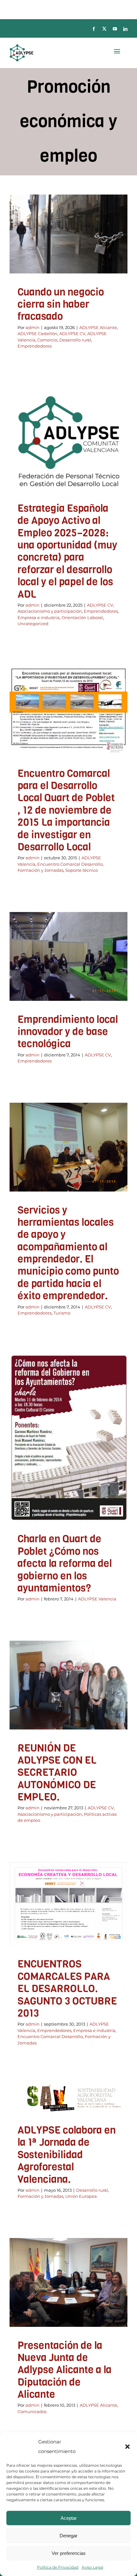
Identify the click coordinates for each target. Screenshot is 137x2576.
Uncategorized (90, 487)
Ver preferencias (69, 2553)
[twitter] (104, 29)
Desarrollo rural (51, 260)
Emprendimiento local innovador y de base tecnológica (68, 1032)
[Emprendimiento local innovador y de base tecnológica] (68, 956)
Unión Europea (81, 2196)
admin (32, 327)
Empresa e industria (86, 478)
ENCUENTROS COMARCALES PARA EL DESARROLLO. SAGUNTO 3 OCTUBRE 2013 (67, 1989)
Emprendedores (86, 260)
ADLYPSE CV (37, 252)
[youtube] (115, 29)
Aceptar (69, 2518)
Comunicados (88, 2306)
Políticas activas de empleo (69, 1713)
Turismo (62, 1313)
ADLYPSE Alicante (47, 244)
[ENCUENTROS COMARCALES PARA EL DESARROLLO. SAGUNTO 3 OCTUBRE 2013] (68, 1904)
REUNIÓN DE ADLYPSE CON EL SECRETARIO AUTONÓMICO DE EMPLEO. (57, 1773)
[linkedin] (125, 29)
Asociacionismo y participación (82, 470)
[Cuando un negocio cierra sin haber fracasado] (68, 234)
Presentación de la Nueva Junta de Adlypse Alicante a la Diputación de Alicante (65, 2370)
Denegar (68, 2536)
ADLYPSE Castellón (88, 244)
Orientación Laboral (52, 487)
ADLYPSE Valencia (71, 252)
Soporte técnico (82, 870)
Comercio (102, 252)
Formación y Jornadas (71, 750)
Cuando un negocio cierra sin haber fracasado (61, 304)
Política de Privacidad (58, 2567)
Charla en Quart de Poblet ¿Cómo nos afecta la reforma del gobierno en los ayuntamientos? (65, 1564)
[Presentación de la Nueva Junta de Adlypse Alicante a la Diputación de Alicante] (68, 2282)
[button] (127, 2447)
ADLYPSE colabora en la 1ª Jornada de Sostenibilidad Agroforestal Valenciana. (67, 2155)
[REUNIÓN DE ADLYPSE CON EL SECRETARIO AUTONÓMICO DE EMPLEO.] (68, 1685)
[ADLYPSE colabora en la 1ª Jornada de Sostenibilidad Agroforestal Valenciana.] (68, 2098)
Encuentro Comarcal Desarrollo (70, 864)
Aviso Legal (92, 2567)
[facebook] (94, 29)
